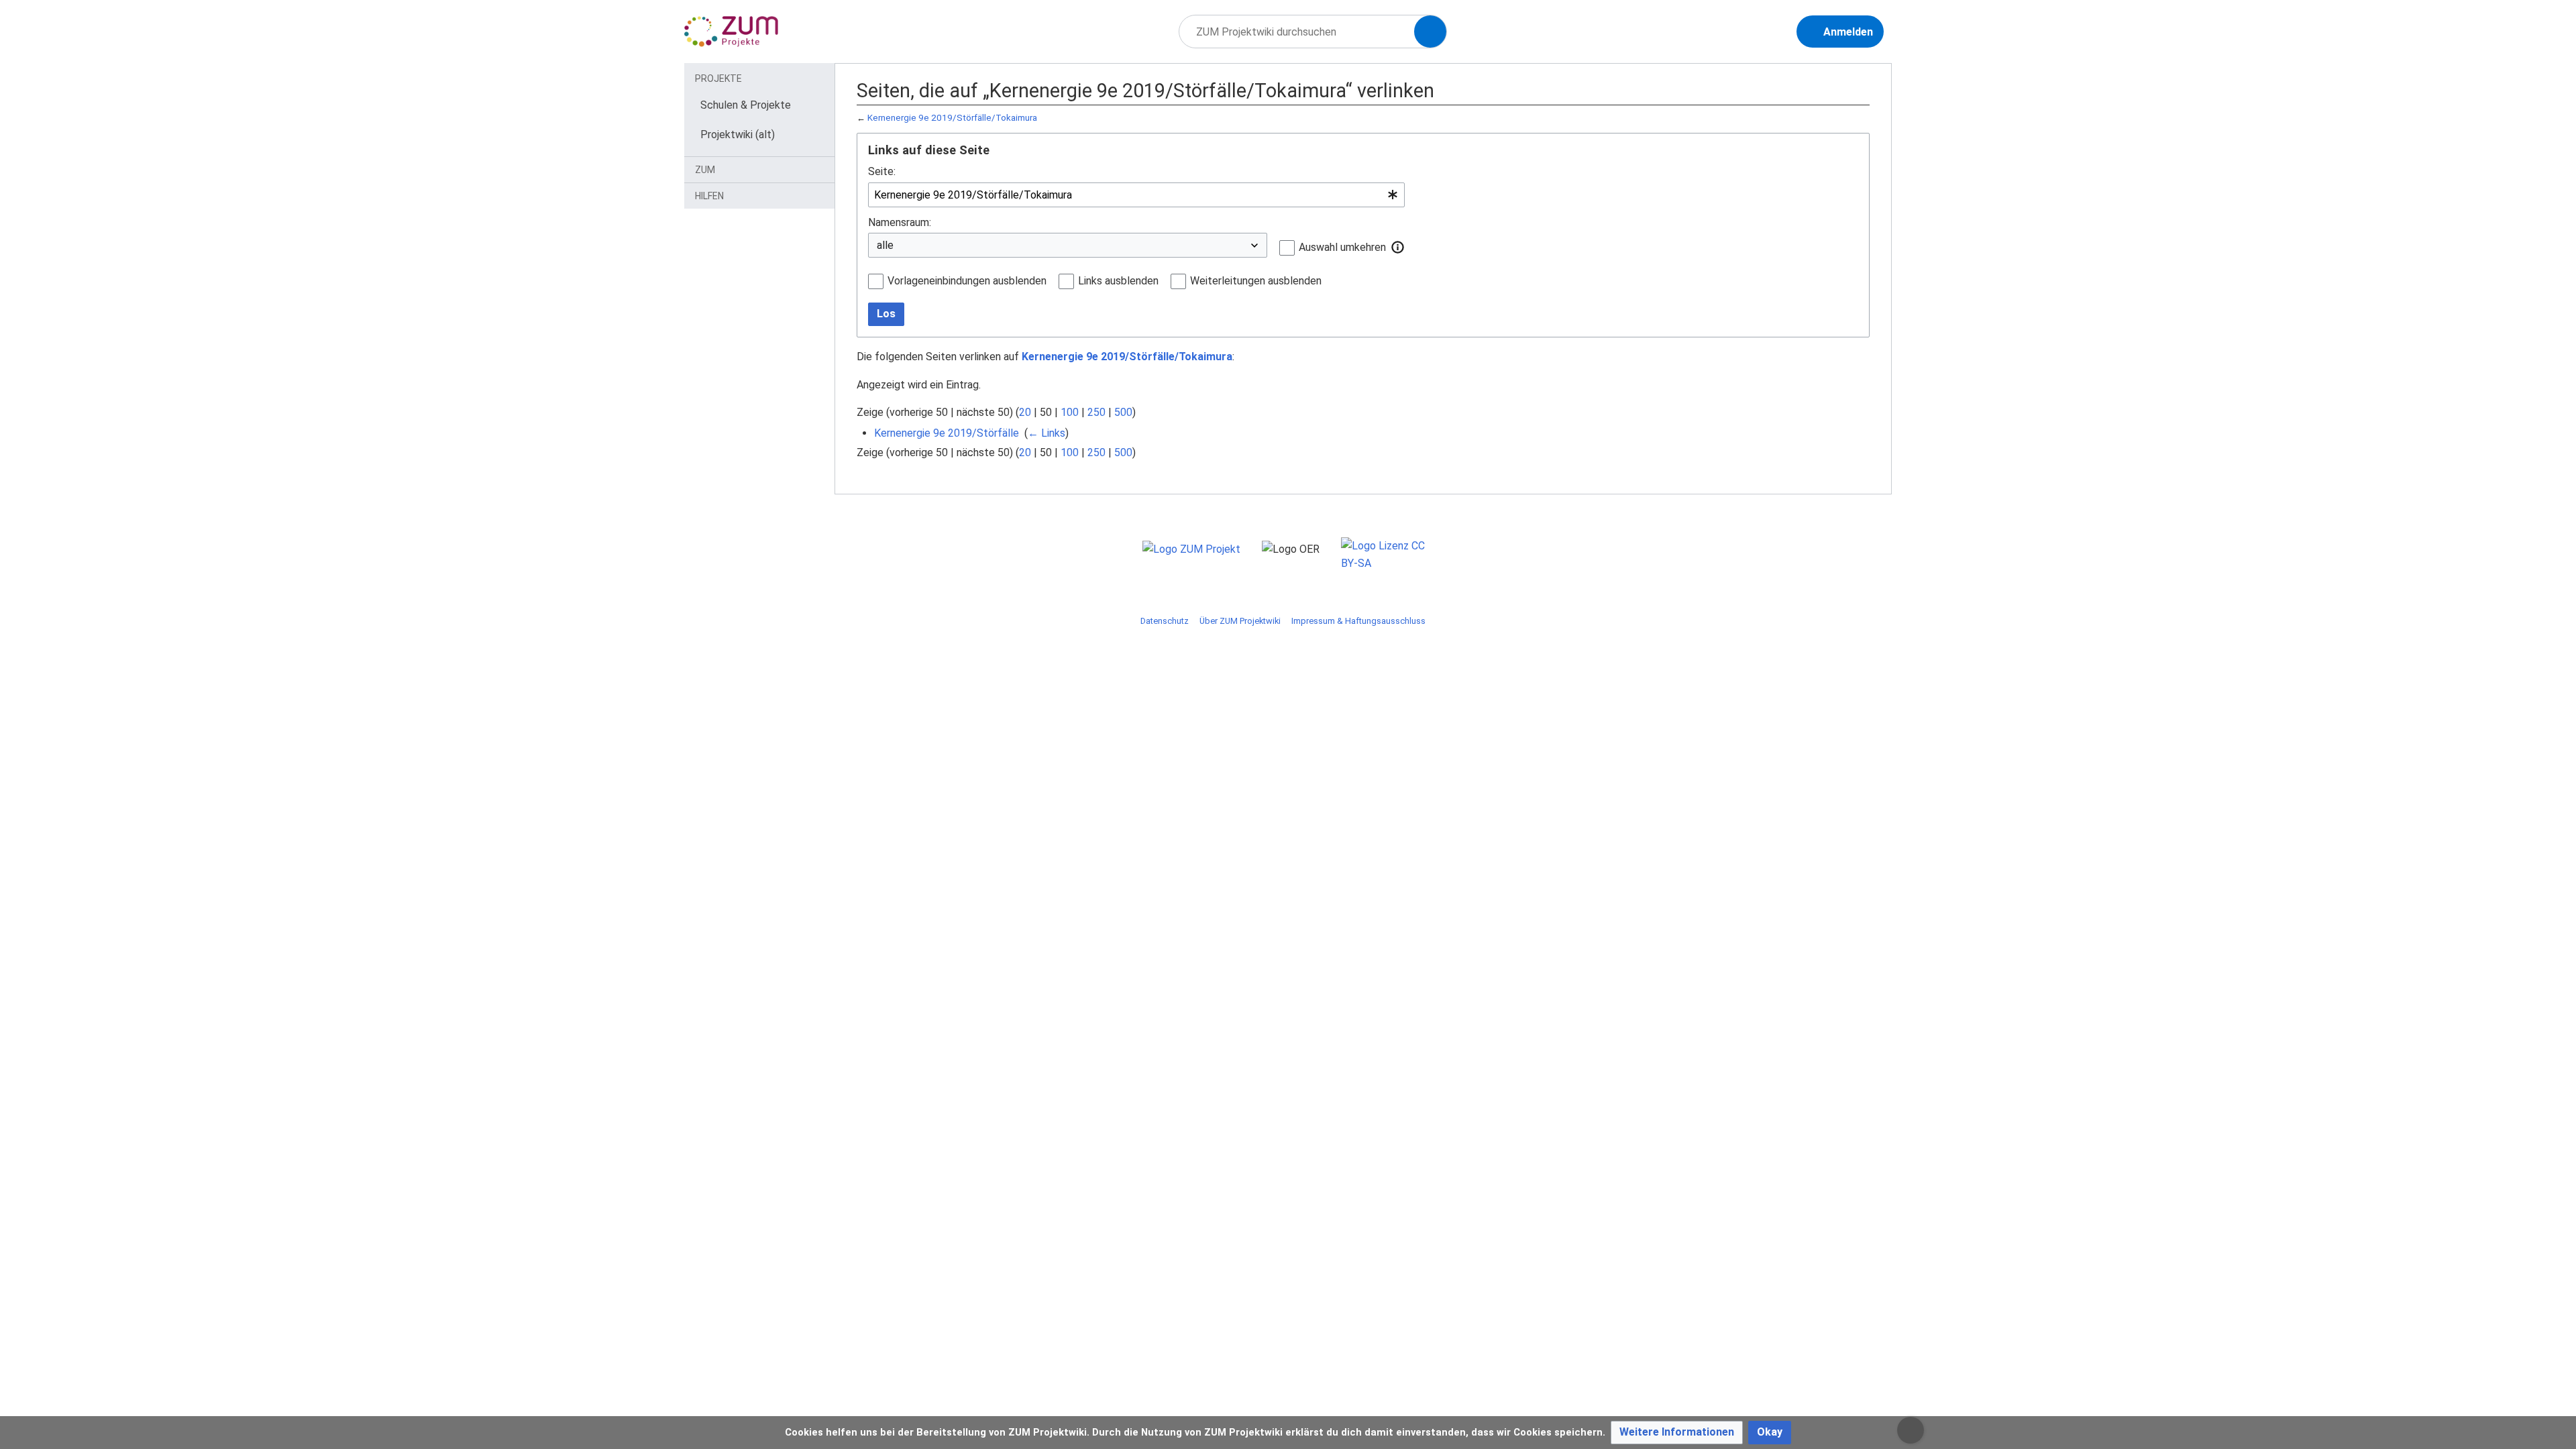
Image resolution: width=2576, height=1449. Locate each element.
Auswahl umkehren (1342, 247)
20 (1025, 412)
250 (1096, 412)
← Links (1046, 433)
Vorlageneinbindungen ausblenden (967, 281)
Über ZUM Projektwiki (1240, 621)
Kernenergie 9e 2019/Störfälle (947, 433)
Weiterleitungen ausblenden (1256, 281)
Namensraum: (900, 222)
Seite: (882, 171)
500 (1123, 412)
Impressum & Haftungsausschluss (1358, 621)
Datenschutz (1165, 621)
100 (1070, 412)
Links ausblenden (1118, 281)
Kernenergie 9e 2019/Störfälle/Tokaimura (952, 118)
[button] (1398, 247)
